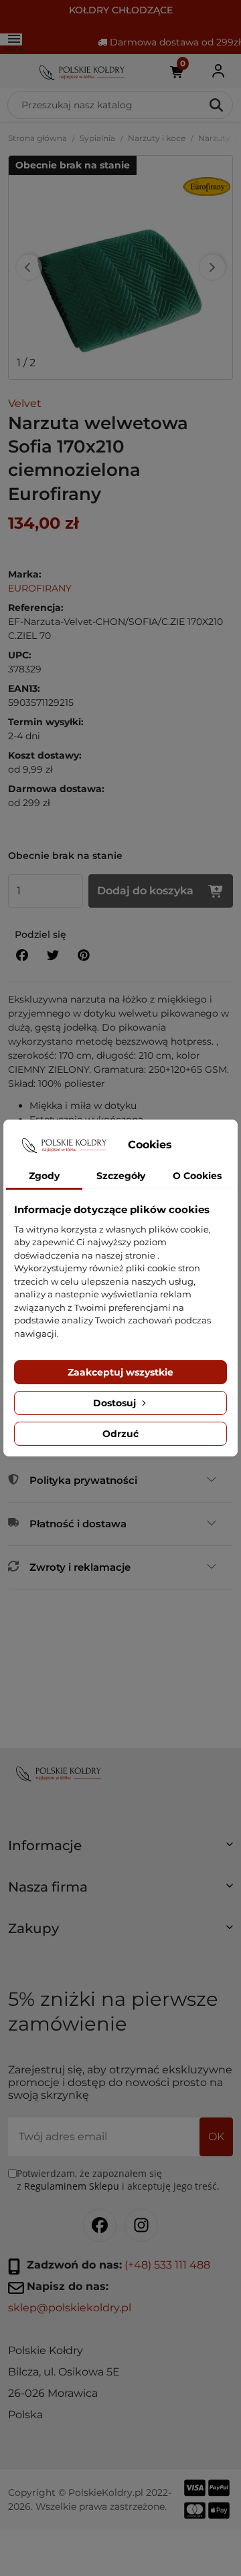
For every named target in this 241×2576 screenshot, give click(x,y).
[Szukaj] (217, 105)
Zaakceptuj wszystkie (120, 1372)
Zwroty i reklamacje (80, 1567)
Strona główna (37, 138)
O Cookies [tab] (197, 1176)
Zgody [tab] (44, 1176)
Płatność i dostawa (78, 1524)
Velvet (25, 403)
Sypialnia (97, 138)
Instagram (141, 2225)
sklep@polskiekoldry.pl (70, 2308)
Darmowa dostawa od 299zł (174, 42)
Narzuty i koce (157, 138)
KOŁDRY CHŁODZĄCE (121, 10)
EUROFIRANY (40, 588)
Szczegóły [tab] (121, 1176)
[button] (120, 1851)
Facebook (100, 2225)
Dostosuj (116, 1403)
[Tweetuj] (53, 955)
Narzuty (214, 138)
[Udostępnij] (22, 955)
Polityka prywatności (83, 1480)
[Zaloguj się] (218, 71)
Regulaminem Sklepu (72, 2186)
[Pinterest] (84, 955)
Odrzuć (120, 1434)
